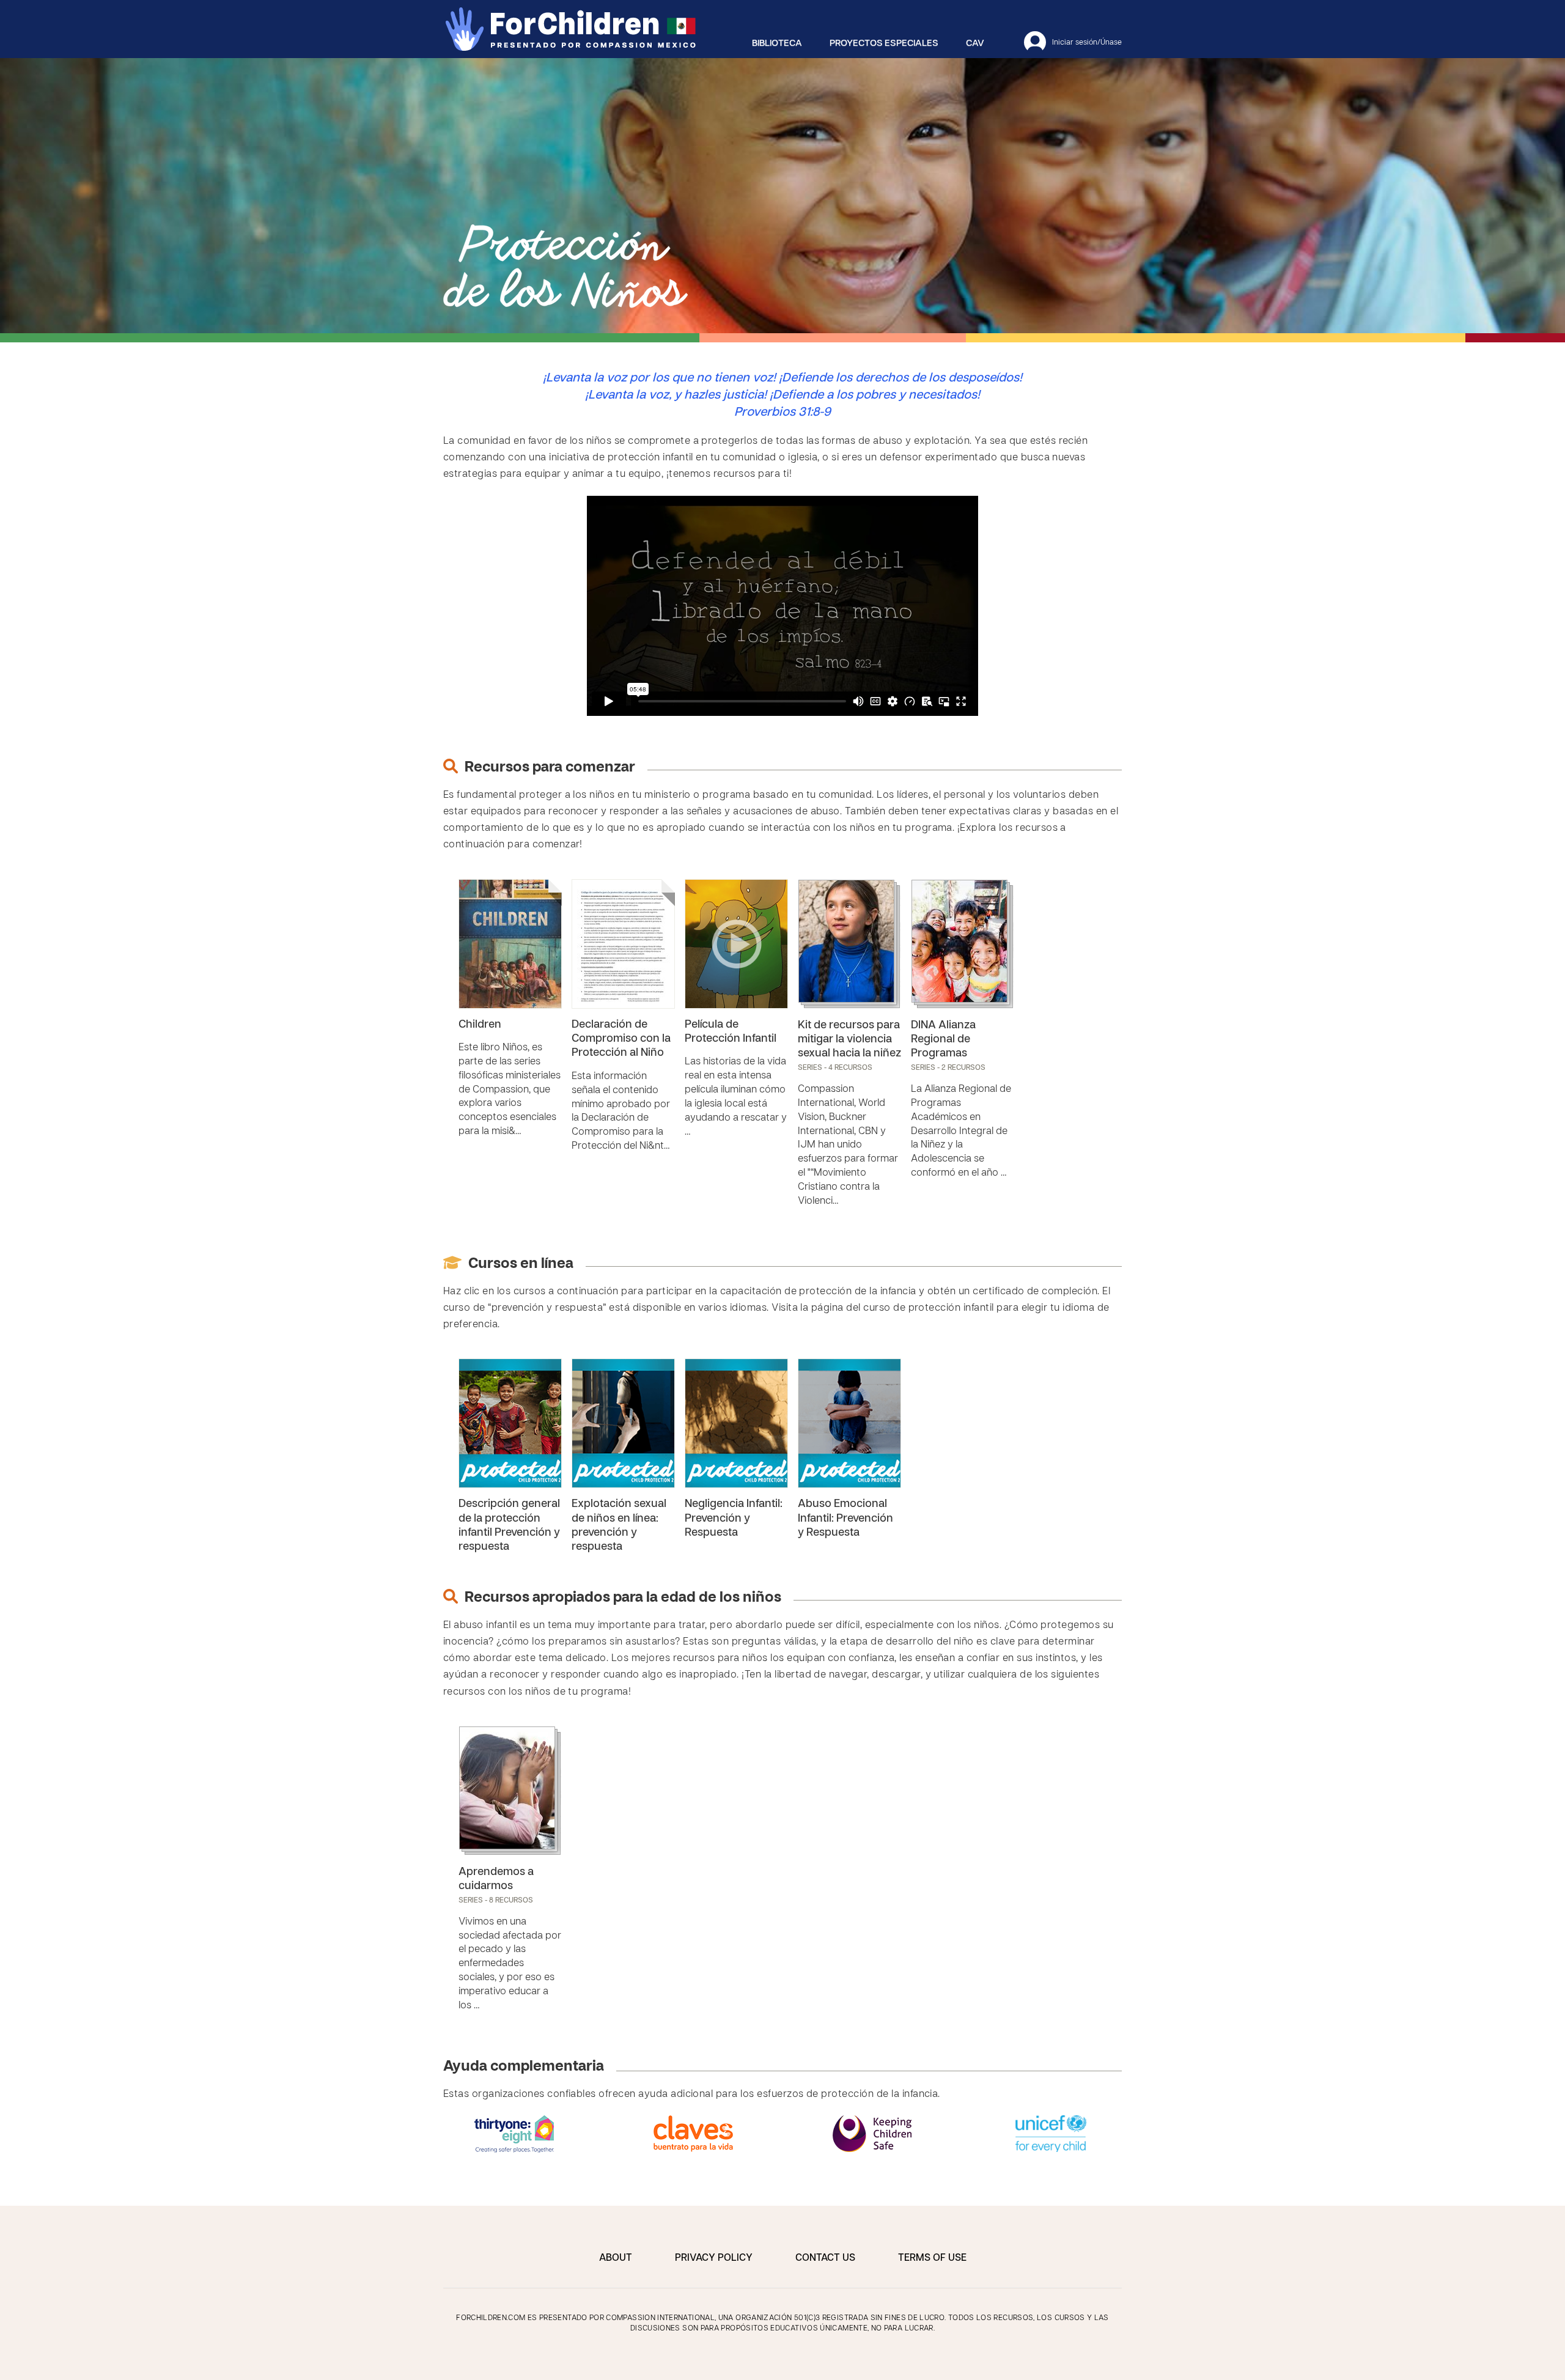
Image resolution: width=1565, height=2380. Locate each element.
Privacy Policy (714, 2258)
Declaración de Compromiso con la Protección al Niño (621, 1039)
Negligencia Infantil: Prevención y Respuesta (734, 1519)
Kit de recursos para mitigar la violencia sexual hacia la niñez (849, 1040)
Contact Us (825, 2258)
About (616, 2258)
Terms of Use (932, 2258)
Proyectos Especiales (884, 43)
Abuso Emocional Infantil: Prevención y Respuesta (845, 1519)
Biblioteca (777, 43)
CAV (975, 43)
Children (480, 1025)
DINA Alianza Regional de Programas (943, 1040)
